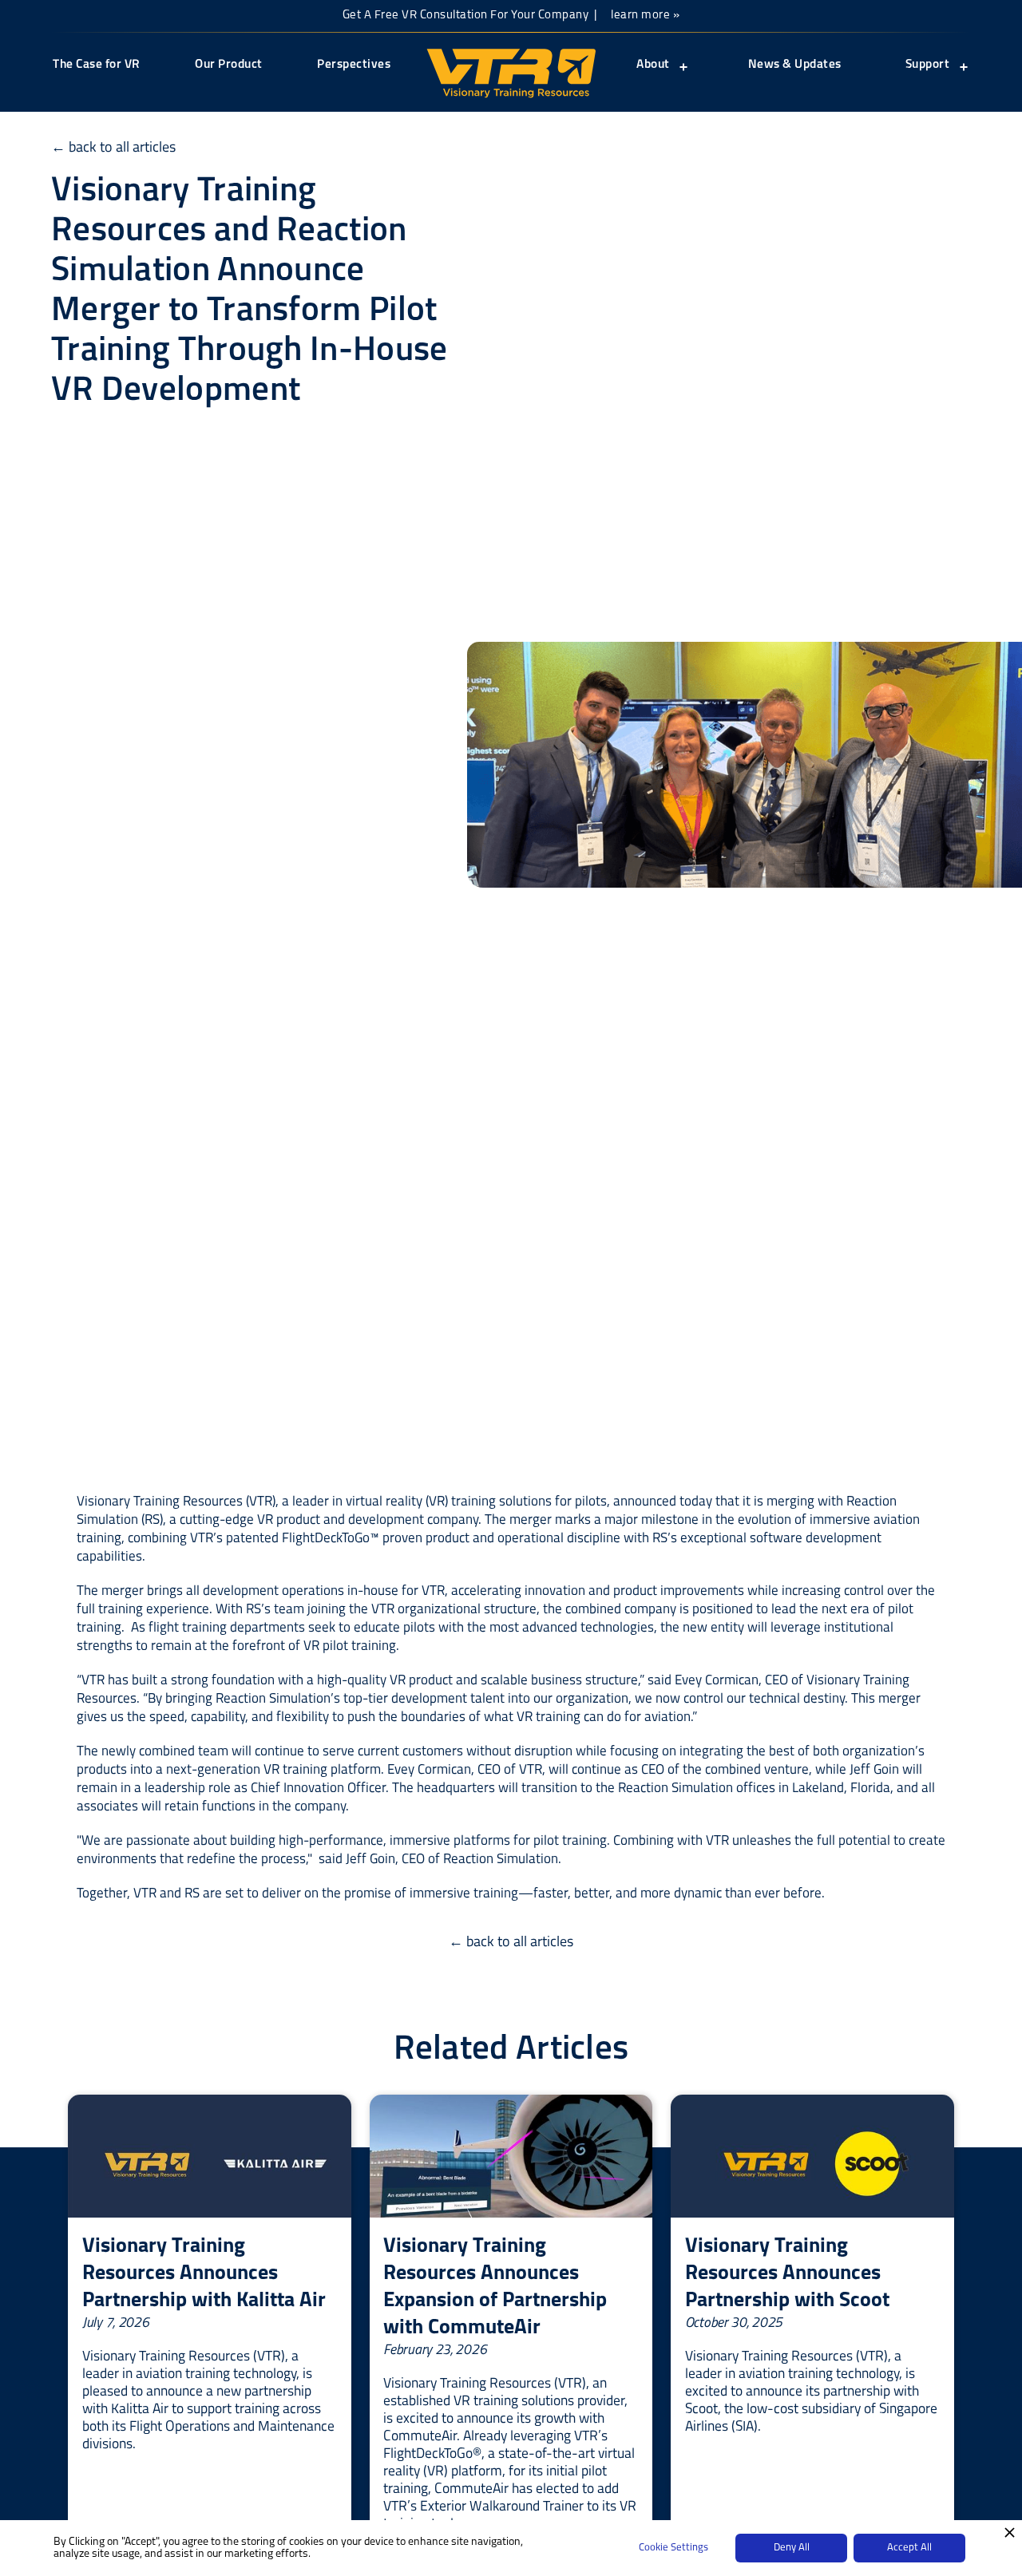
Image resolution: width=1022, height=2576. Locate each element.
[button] (661, 76)
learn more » (645, 16)
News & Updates (795, 65)
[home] (511, 73)
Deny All (792, 2548)
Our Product (229, 65)
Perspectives (354, 65)
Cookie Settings (673, 2548)
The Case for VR (97, 65)
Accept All (909, 2548)
